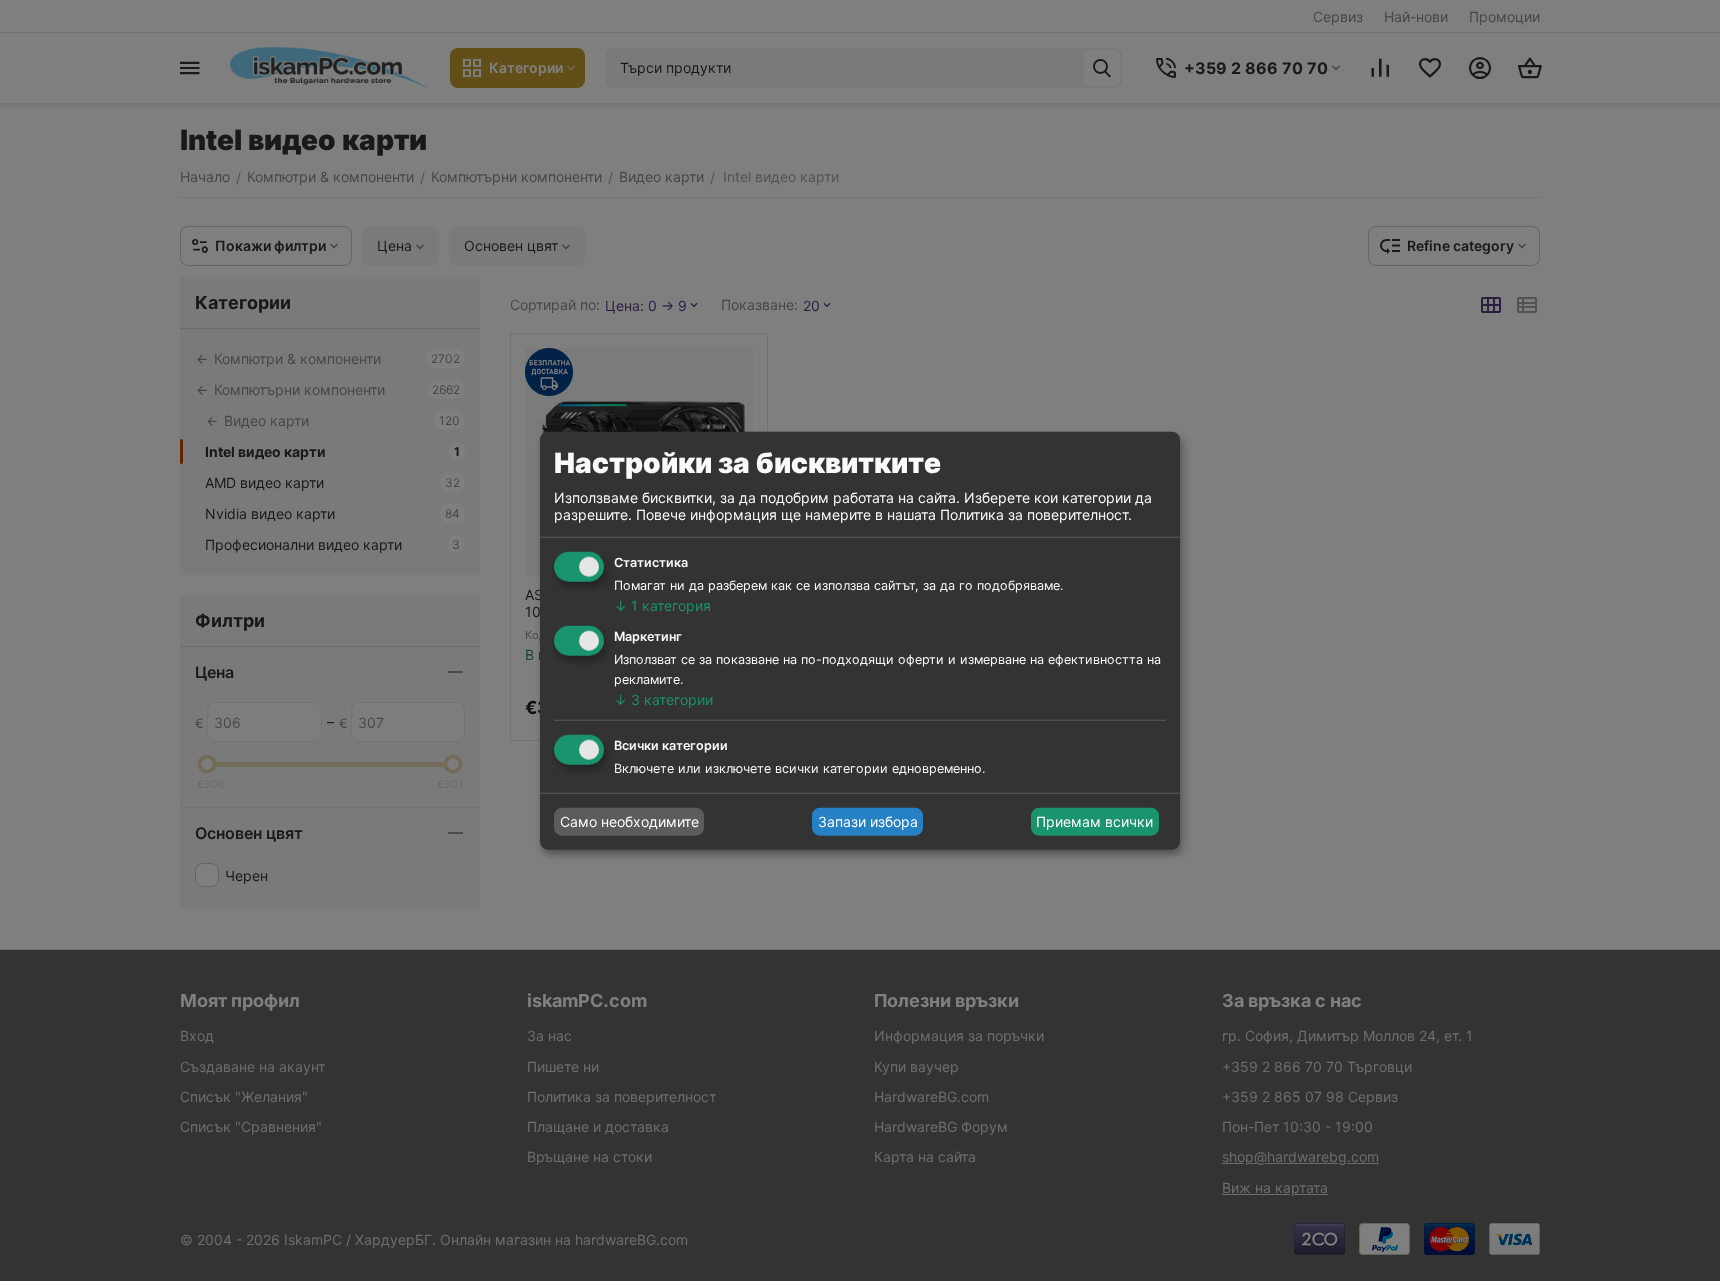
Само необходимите (629, 821)
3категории (663, 699)
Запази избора (868, 821)
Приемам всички (1094, 821)
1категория (662, 605)
